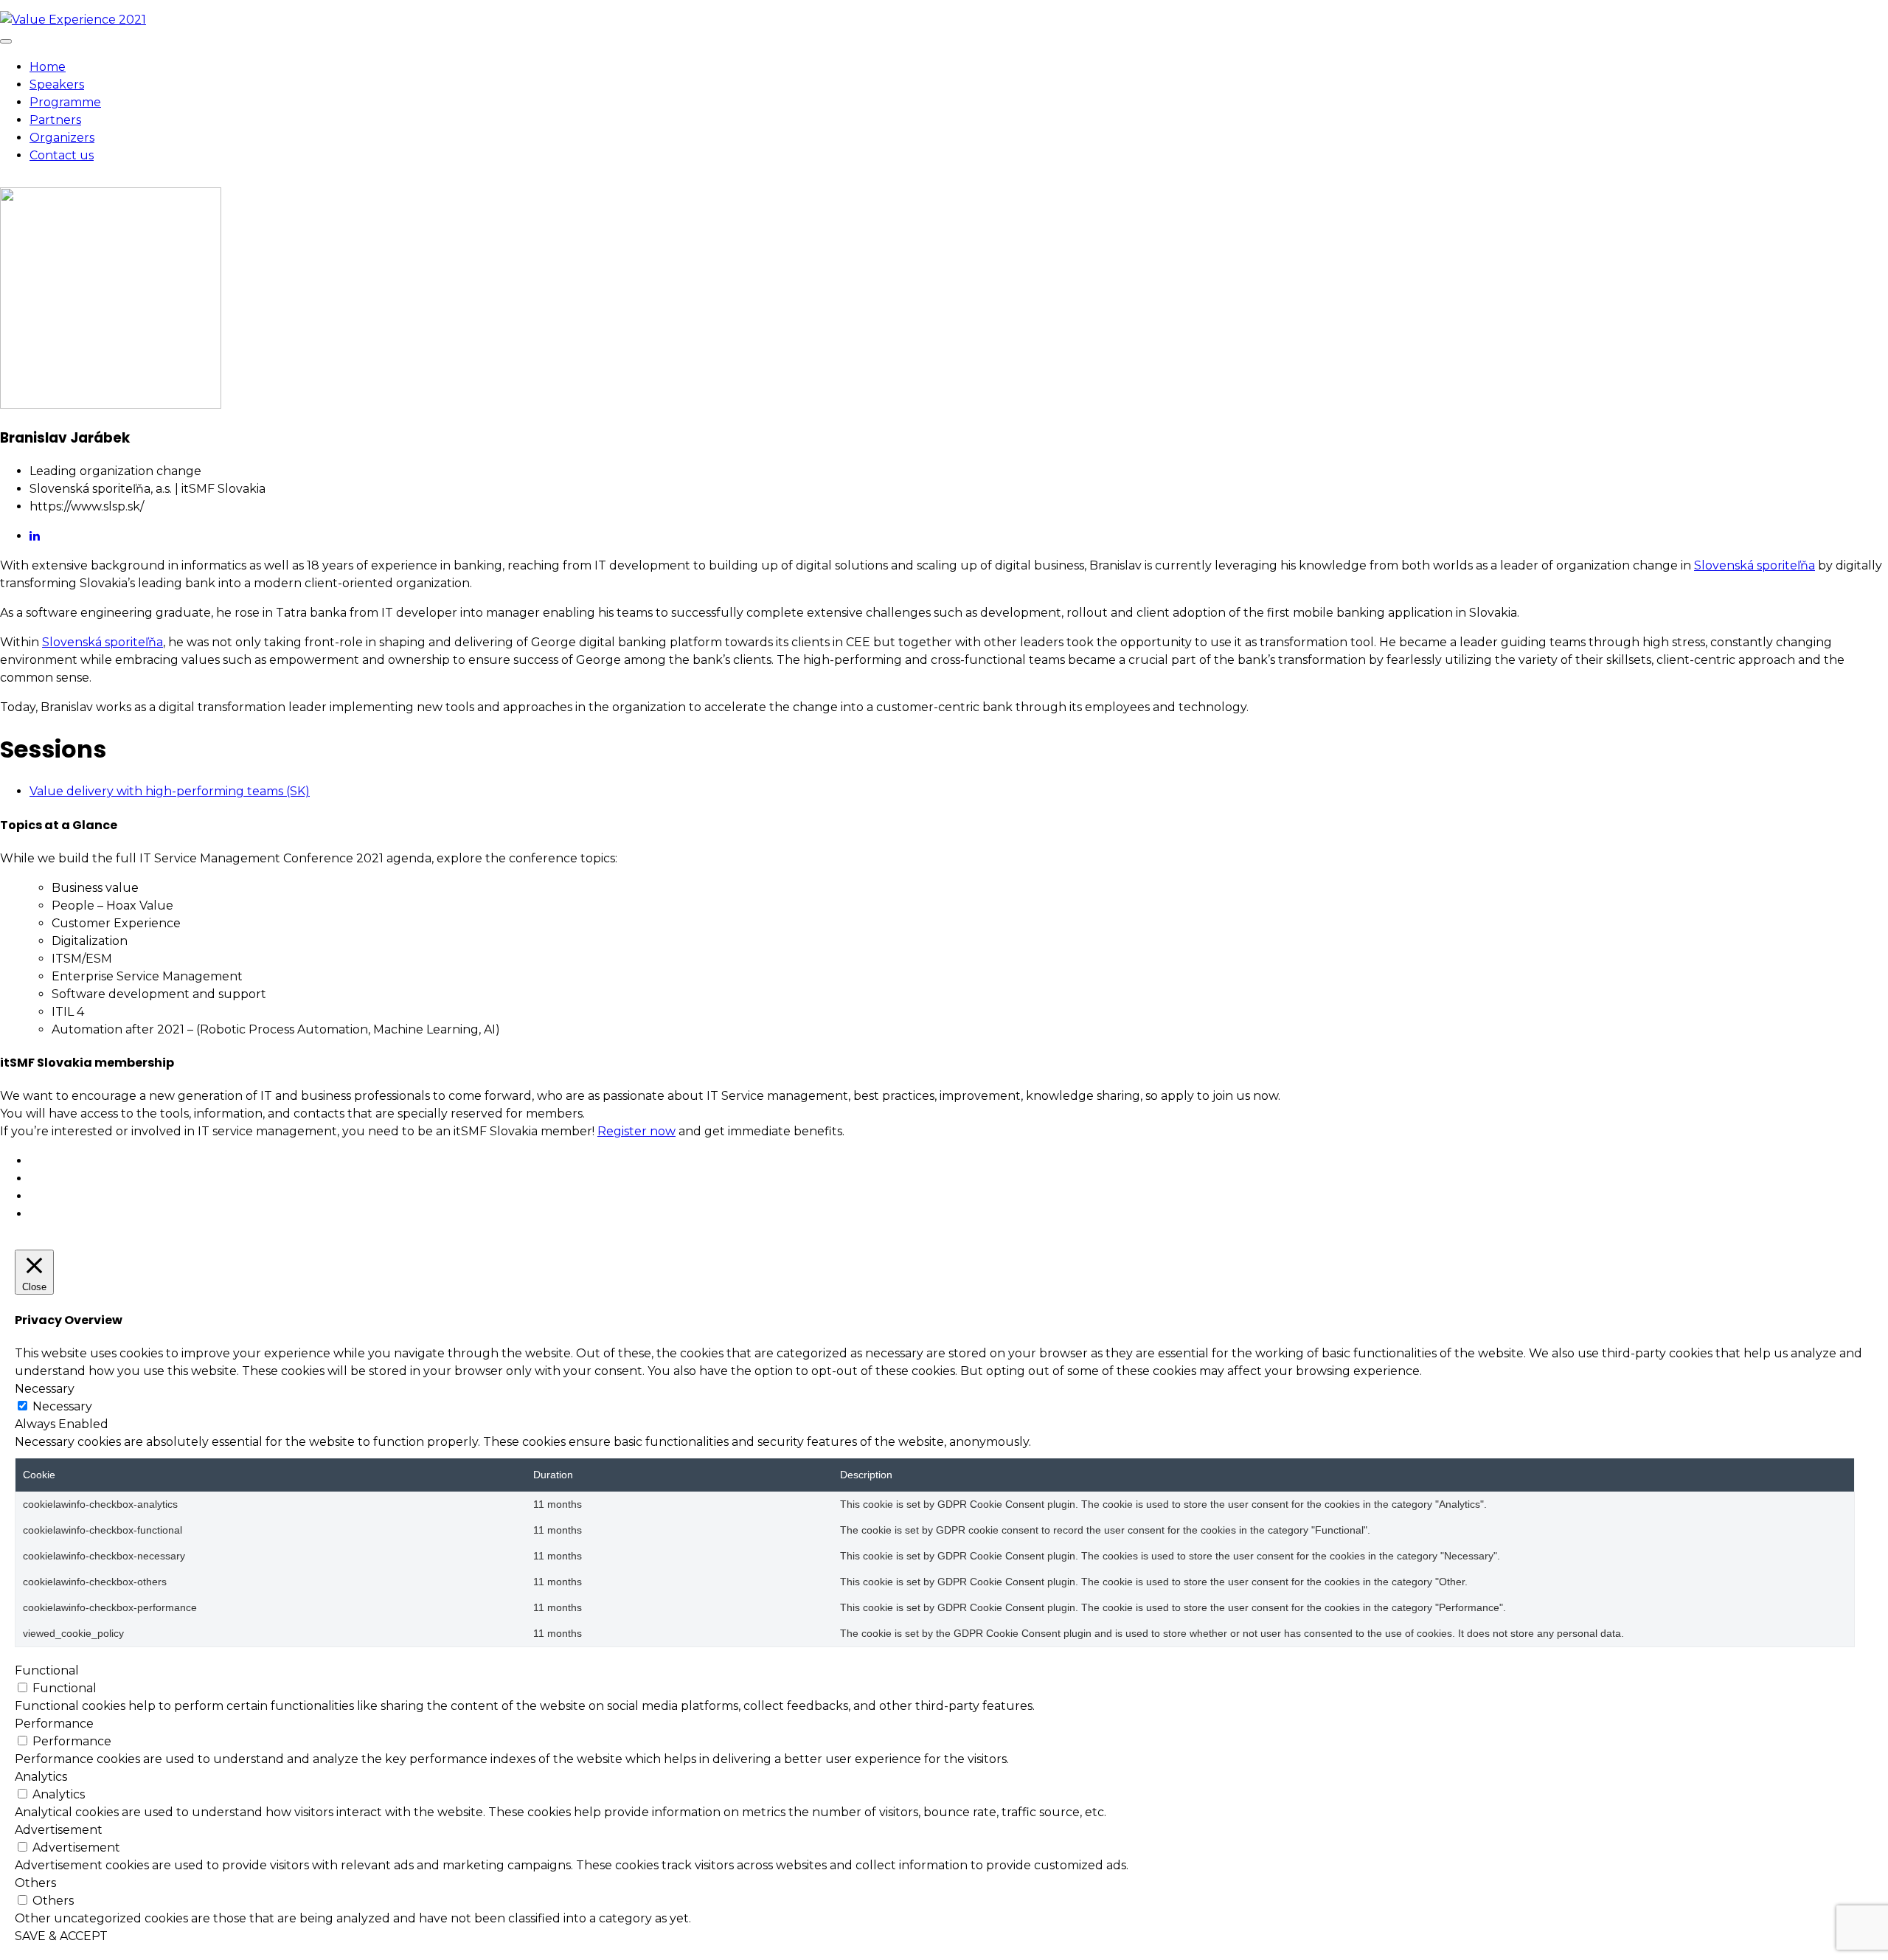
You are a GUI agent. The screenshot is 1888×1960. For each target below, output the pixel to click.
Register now (636, 1131)
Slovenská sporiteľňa (1755, 565)
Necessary (62, 1406)
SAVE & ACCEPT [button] (61, 1936)
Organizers (62, 138)
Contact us (62, 155)
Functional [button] (47, 1670)
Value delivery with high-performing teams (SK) (170, 791)
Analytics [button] (41, 1777)
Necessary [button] (45, 1389)
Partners (55, 120)
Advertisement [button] (59, 1830)
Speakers (57, 84)
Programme (65, 102)
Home (48, 67)
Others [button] (35, 1883)
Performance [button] (54, 1724)
